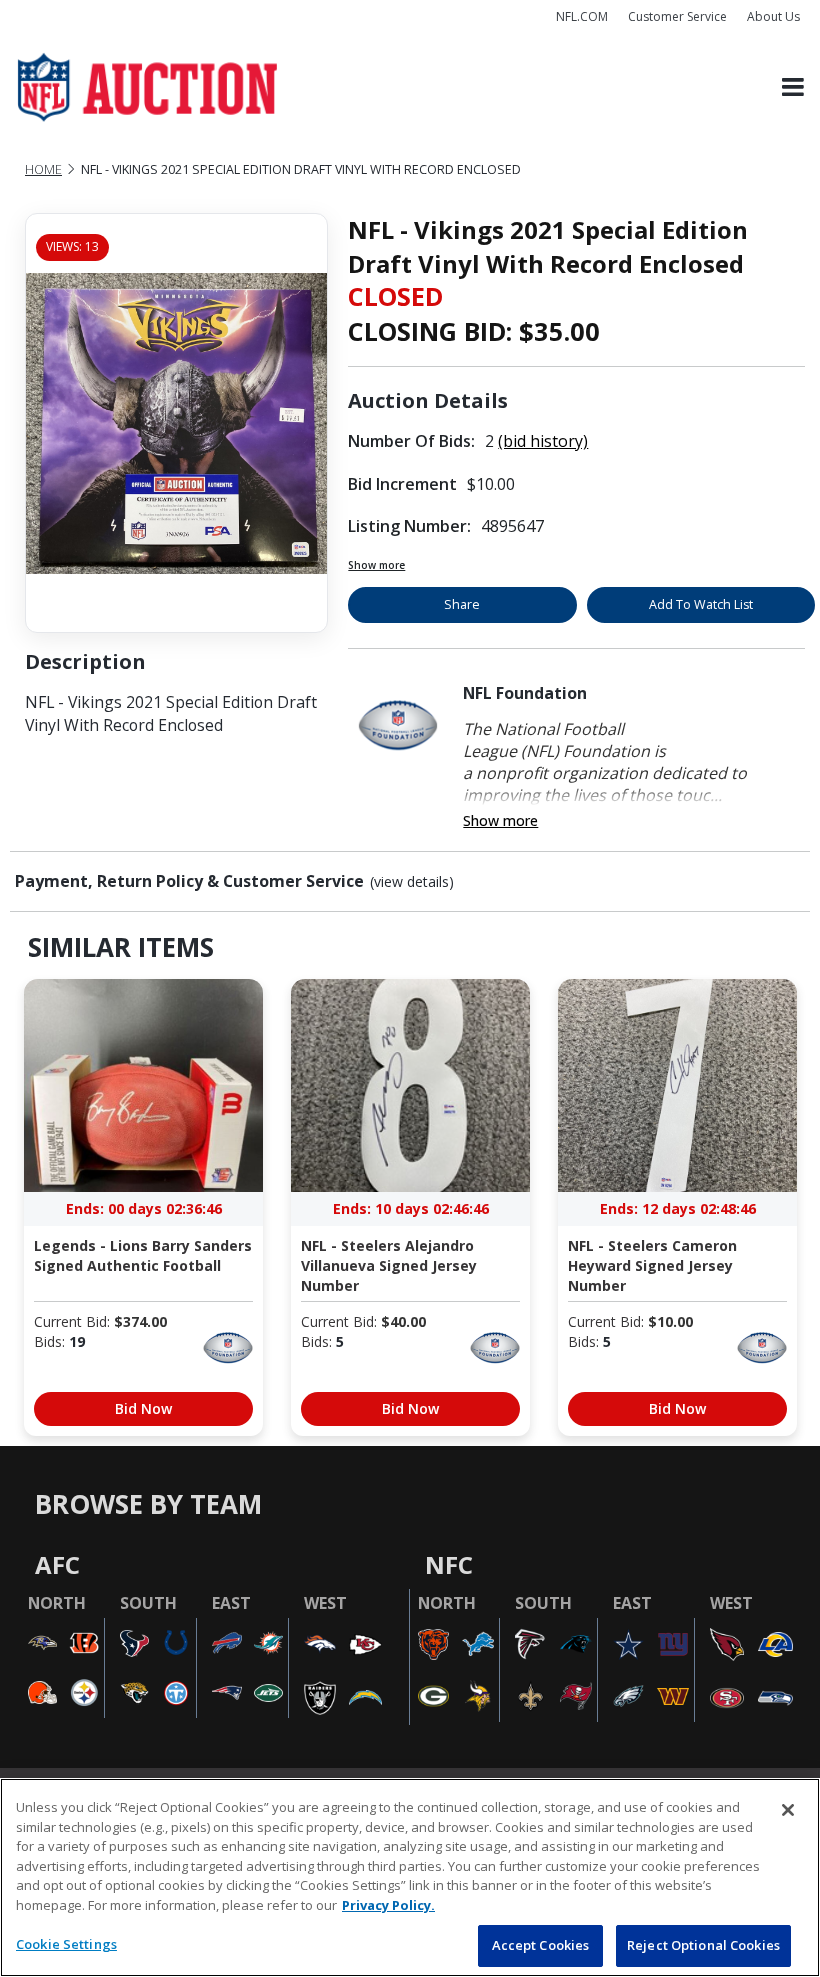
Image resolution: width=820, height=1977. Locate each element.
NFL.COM (582, 16)
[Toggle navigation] (793, 87)
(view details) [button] (412, 882)
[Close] (788, 1810)
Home (43, 169)
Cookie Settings (66, 1944)
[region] (410, 1877)
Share (462, 604)
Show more (376, 565)
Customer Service (677, 16)
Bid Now (143, 1408)
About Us (773, 16)
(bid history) (543, 441)
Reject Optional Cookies (703, 1945)
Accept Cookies (541, 1945)
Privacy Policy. (388, 1905)
